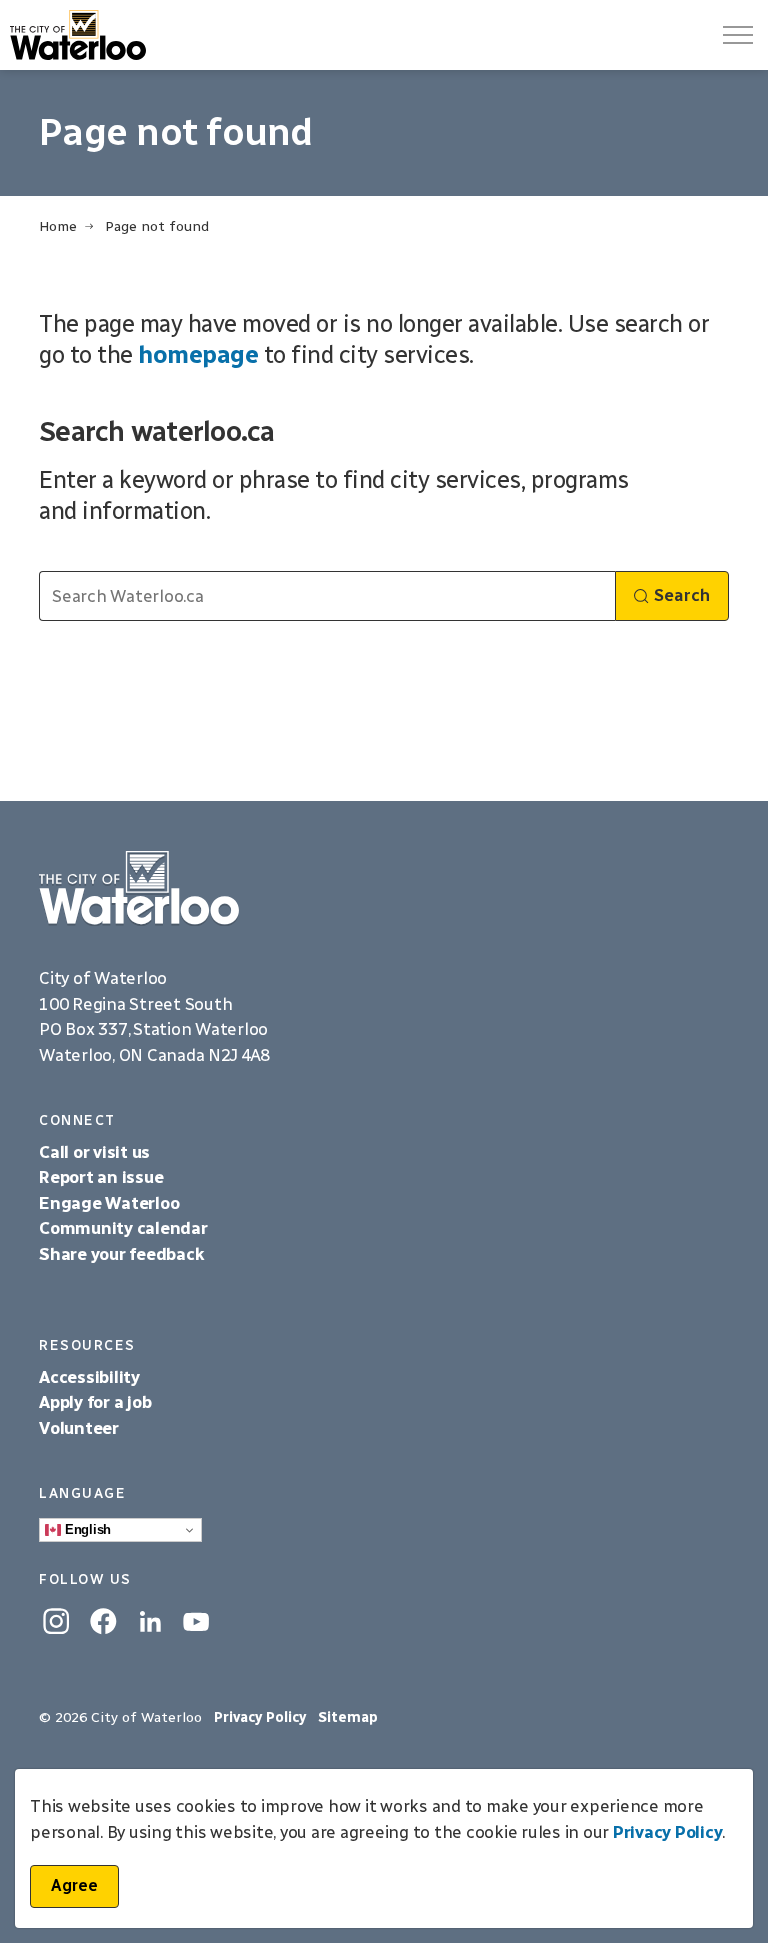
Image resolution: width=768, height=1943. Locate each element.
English (86, 1529)
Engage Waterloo (109, 1203)
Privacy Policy (668, 1832)
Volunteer (79, 1428)
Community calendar (123, 1228)
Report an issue (101, 1177)
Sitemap (348, 1717)
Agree (74, 1885)
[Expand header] (738, 35)
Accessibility (91, 1377)
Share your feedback (121, 1254)
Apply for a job (95, 1402)
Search (682, 595)
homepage (198, 354)
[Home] (384, 888)
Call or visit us (94, 1152)
